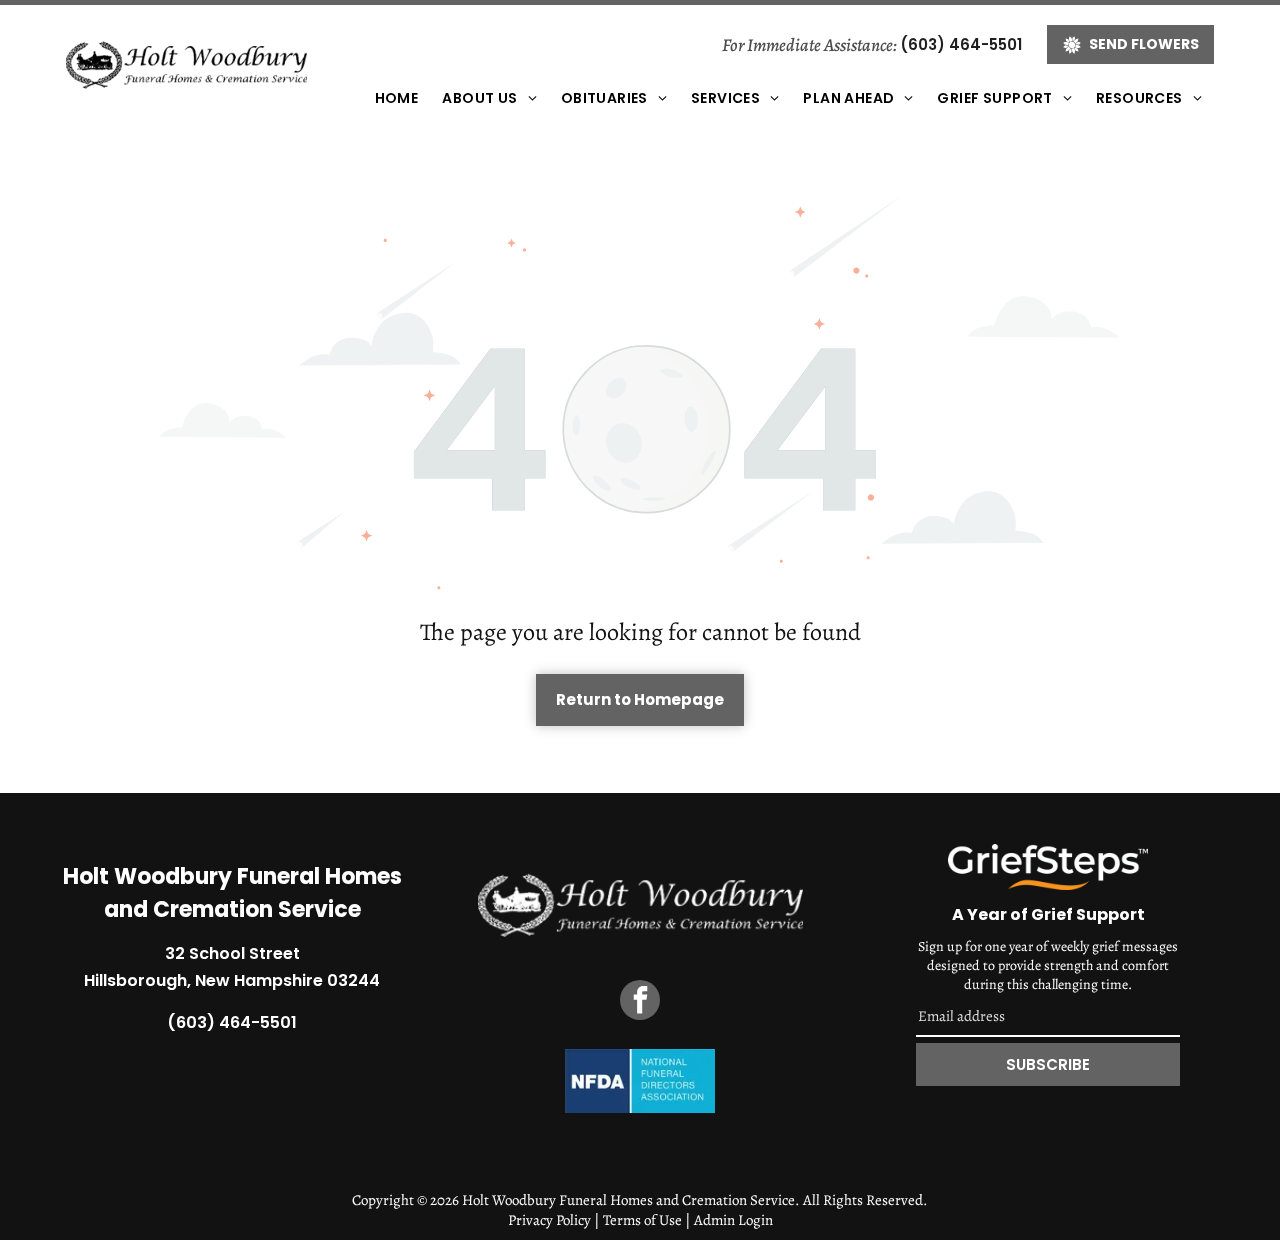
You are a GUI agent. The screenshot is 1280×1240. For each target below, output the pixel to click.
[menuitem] (397, 98)
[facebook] (640, 1002)
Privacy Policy (549, 1220)
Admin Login (733, 1220)
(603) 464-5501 (961, 44)
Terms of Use (642, 1220)
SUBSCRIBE (1048, 1064)
